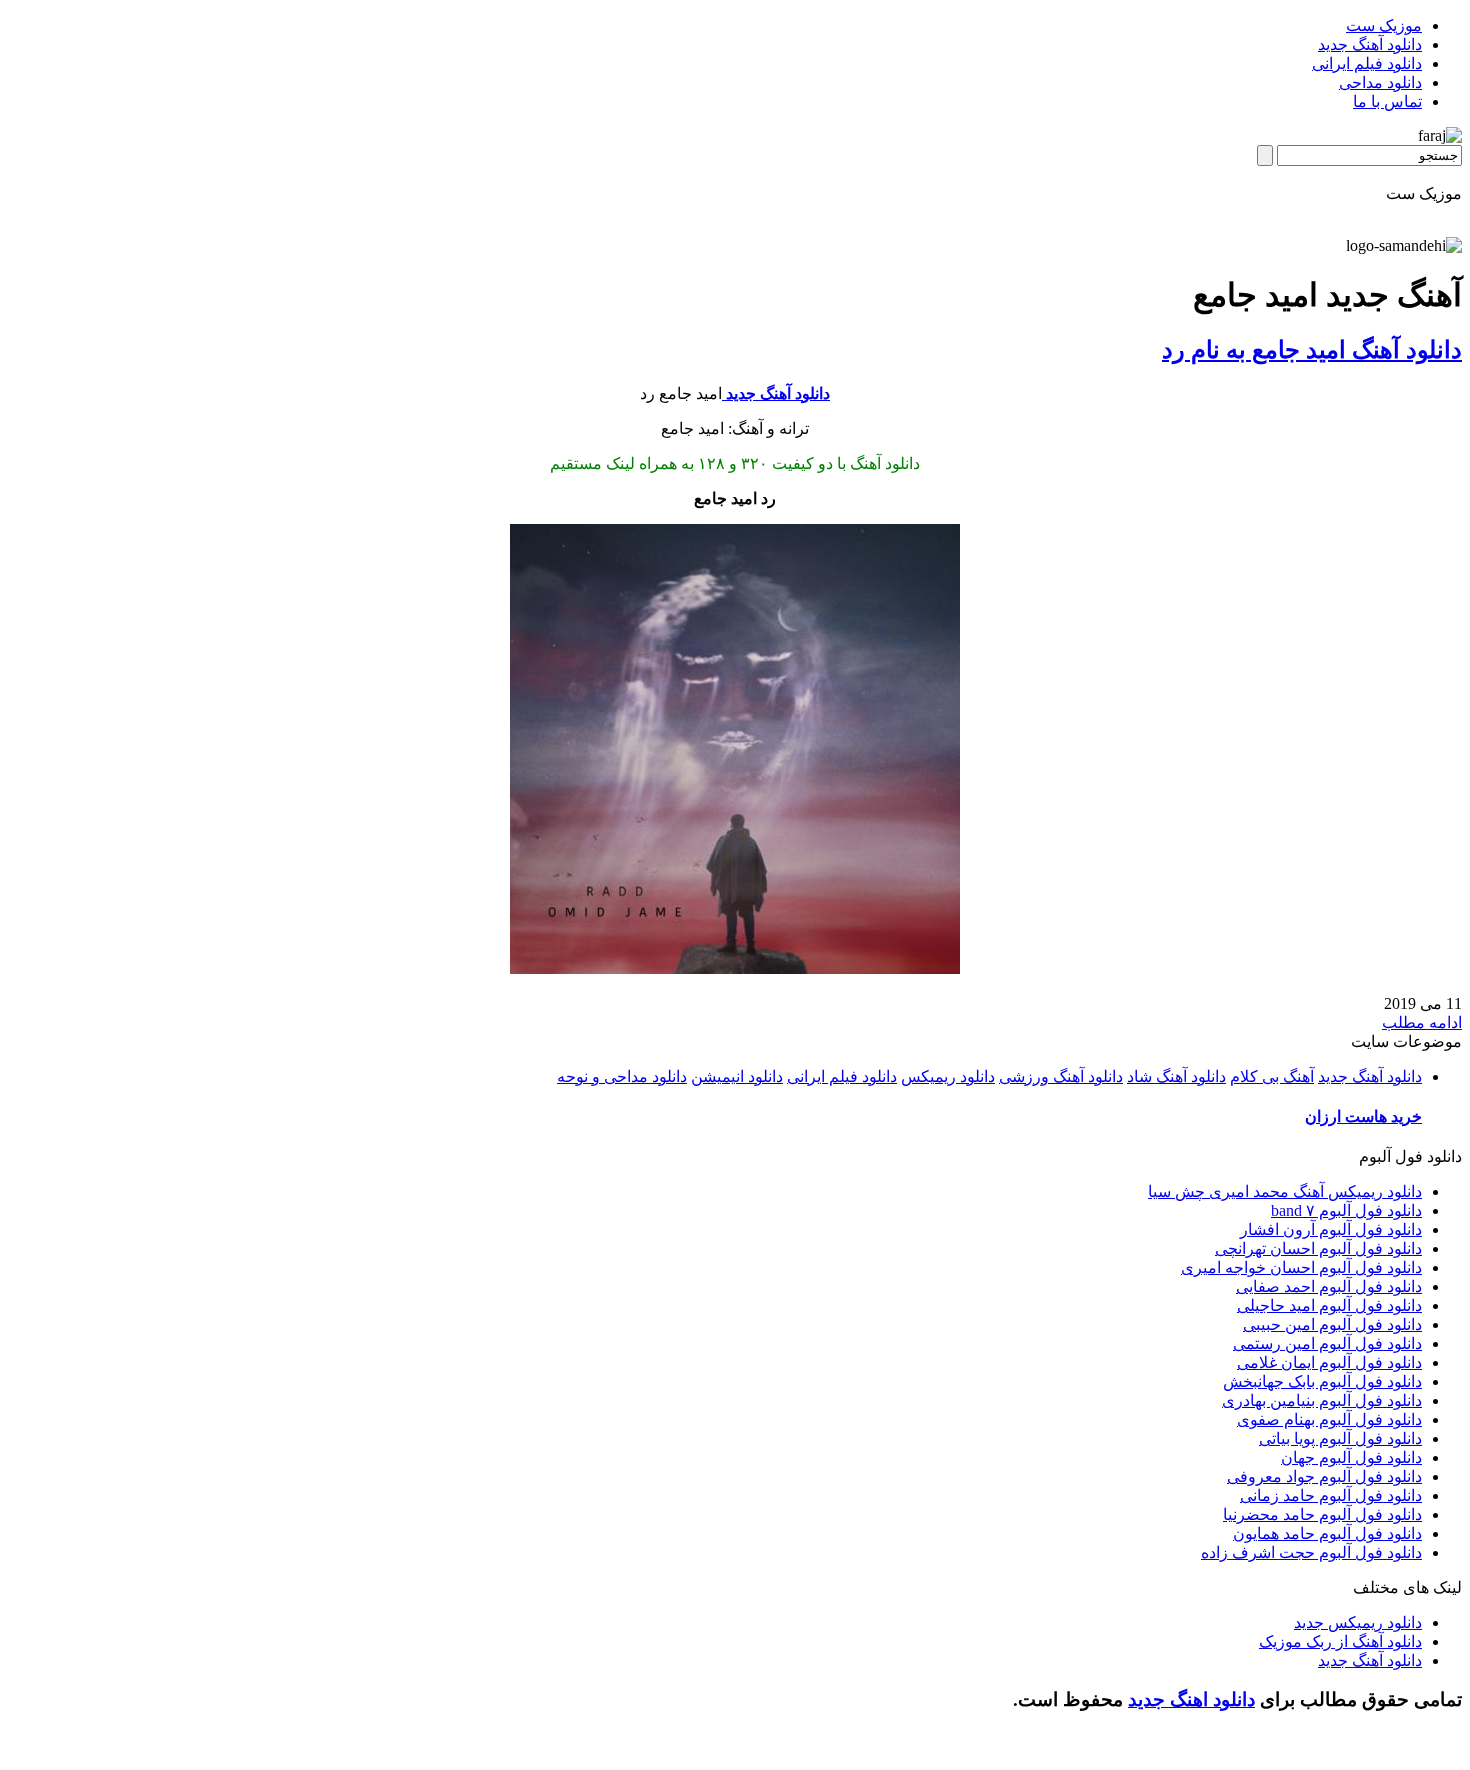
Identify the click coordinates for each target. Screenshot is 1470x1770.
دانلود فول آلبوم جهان (1351, 1457)
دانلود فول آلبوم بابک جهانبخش (1322, 1381)
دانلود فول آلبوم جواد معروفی (1324, 1476)
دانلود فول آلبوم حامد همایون (1327, 1533)
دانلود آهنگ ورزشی (1061, 1076)
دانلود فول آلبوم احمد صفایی (1329, 1286)
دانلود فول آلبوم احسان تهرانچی (1318, 1248)
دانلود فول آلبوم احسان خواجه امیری (1301, 1267)
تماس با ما (1387, 101)
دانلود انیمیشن (737, 1076)
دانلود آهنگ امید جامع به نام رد (1312, 350)
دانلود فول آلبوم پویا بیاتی (1340, 1438)
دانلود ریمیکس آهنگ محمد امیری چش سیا (1285, 1191)
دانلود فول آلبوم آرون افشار (1331, 1229)
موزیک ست (1384, 25)
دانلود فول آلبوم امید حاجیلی (1329, 1305)
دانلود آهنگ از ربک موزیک (1340, 1641)
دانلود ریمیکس (948, 1076)
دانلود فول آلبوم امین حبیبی (1332, 1324)
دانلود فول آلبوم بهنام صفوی (1329, 1419)
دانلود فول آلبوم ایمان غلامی (1329, 1362)
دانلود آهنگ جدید (1370, 44)
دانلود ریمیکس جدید (1358, 1622)
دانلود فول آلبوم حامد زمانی (1331, 1495)
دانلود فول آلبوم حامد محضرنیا (1322, 1514)
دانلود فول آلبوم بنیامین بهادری (1322, 1400)
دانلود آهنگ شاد (1176, 1076)
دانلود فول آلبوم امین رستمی (1327, 1343)
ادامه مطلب (1422, 1022)
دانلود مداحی (1380, 82)
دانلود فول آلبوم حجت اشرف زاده (1311, 1552)
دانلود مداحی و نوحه (622, 1076)
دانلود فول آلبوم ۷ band (1346, 1210)
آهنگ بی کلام (1272, 1076)
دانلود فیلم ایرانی (1367, 63)
